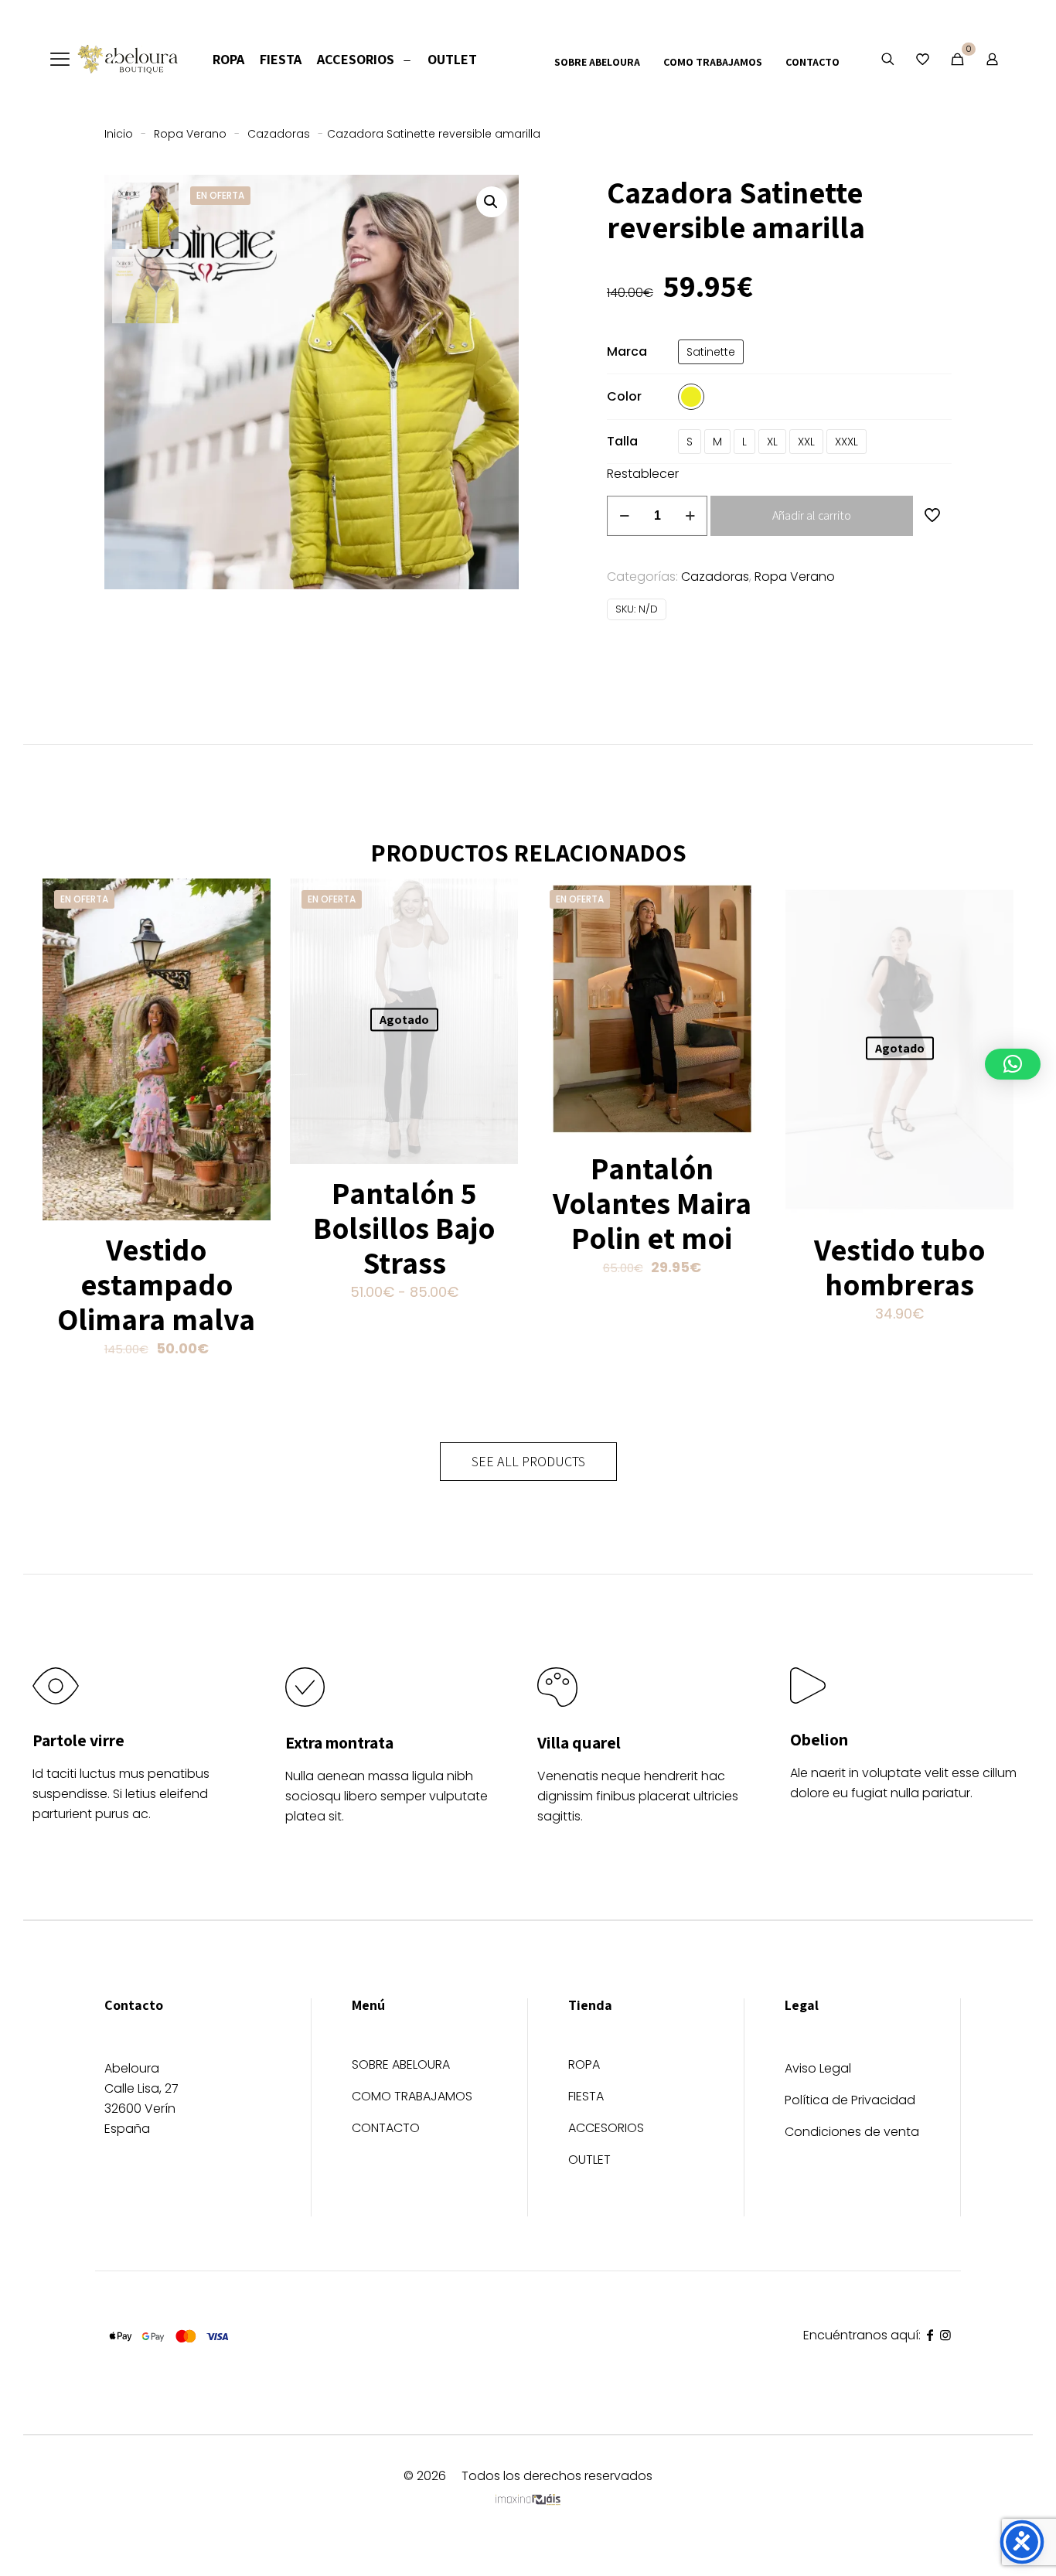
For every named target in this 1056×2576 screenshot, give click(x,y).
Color (624, 396)
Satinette (711, 352)
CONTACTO (386, 2129)
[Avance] (249, 967)
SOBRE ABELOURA (401, 2066)
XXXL (847, 442)
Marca (627, 351)
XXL (806, 442)
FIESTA (586, 2098)
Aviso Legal (818, 2068)
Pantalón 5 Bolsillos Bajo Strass (404, 1227)
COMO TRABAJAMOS (412, 2098)
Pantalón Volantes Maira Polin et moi (652, 1203)
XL (772, 442)
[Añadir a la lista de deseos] (249, 933)
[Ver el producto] (249, 900)
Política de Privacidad (850, 2100)
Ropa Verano (190, 134)
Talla (622, 441)
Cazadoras (279, 134)
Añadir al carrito (812, 515)
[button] (492, 202)
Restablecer (643, 474)
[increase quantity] (690, 516)
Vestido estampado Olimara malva (156, 1284)
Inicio (119, 134)
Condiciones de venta (852, 2132)
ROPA (584, 2066)
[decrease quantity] (624, 516)
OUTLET (589, 2161)
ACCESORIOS (606, 2129)
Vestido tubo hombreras (899, 1266)
